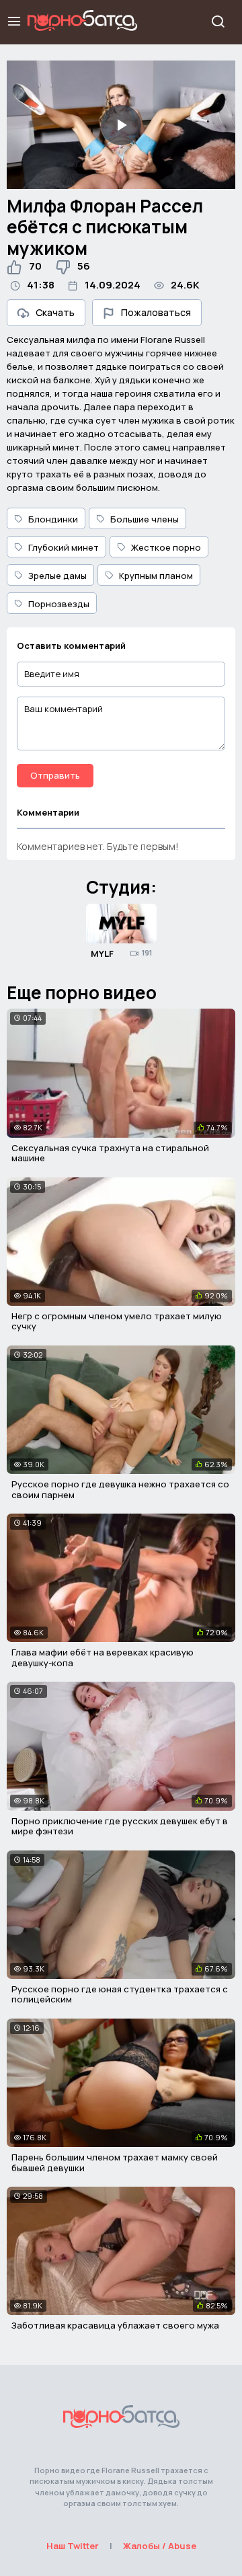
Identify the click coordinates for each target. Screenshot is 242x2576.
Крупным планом (156, 576)
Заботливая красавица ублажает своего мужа (115, 2325)
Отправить (55, 775)
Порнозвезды (59, 604)
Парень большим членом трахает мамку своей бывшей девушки (115, 2162)
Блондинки (53, 519)
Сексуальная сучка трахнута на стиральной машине (110, 1153)
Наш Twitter (73, 2546)
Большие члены (145, 519)
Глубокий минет (64, 547)
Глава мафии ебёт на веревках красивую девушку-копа (103, 1657)
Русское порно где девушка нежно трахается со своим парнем (120, 1489)
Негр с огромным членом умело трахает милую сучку (117, 1321)
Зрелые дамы (57, 576)
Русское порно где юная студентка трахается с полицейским (120, 1994)
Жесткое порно (166, 547)
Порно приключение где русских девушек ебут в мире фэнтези (120, 1826)
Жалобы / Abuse (160, 2546)
